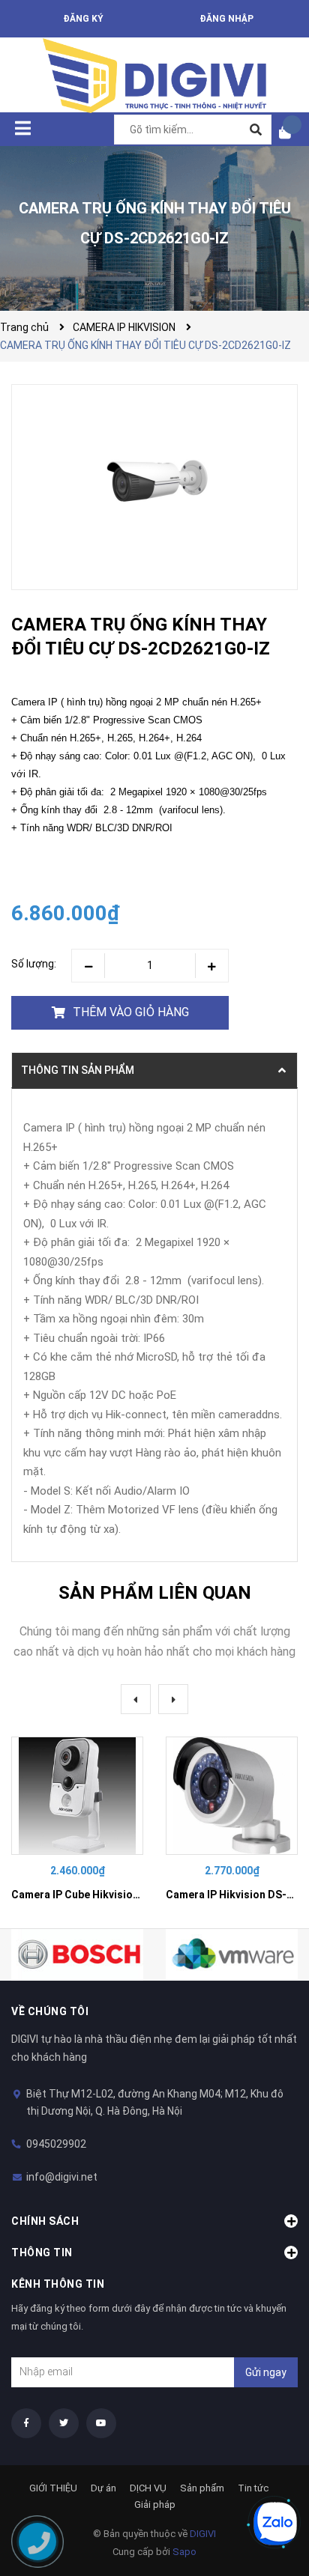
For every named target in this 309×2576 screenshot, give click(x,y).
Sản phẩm (202, 2488)
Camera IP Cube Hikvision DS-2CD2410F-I (115, 1895)
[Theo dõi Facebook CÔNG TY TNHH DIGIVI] (26, 2423)
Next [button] (173, 1699)
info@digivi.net (62, 2177)
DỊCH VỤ (148, 2488)
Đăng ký (83, 19)
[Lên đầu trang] (268, 2473)
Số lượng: (34, 964)
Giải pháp (155, 2504)
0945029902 (56, 2144)
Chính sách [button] (45, 2221)
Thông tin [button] (42, 2253)
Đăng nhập (226, 19)
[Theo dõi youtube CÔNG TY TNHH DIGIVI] (101, 2423)
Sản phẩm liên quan (155, 1593)
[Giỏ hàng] (290, 132)
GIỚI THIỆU (53, 2488)
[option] (77, 1821)
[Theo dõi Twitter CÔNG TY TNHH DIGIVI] (64, 2423)
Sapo (184, 2552)
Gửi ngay (266, 2372)
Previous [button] (136, 1699)
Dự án (103, 2488)
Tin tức (253, 2488)
